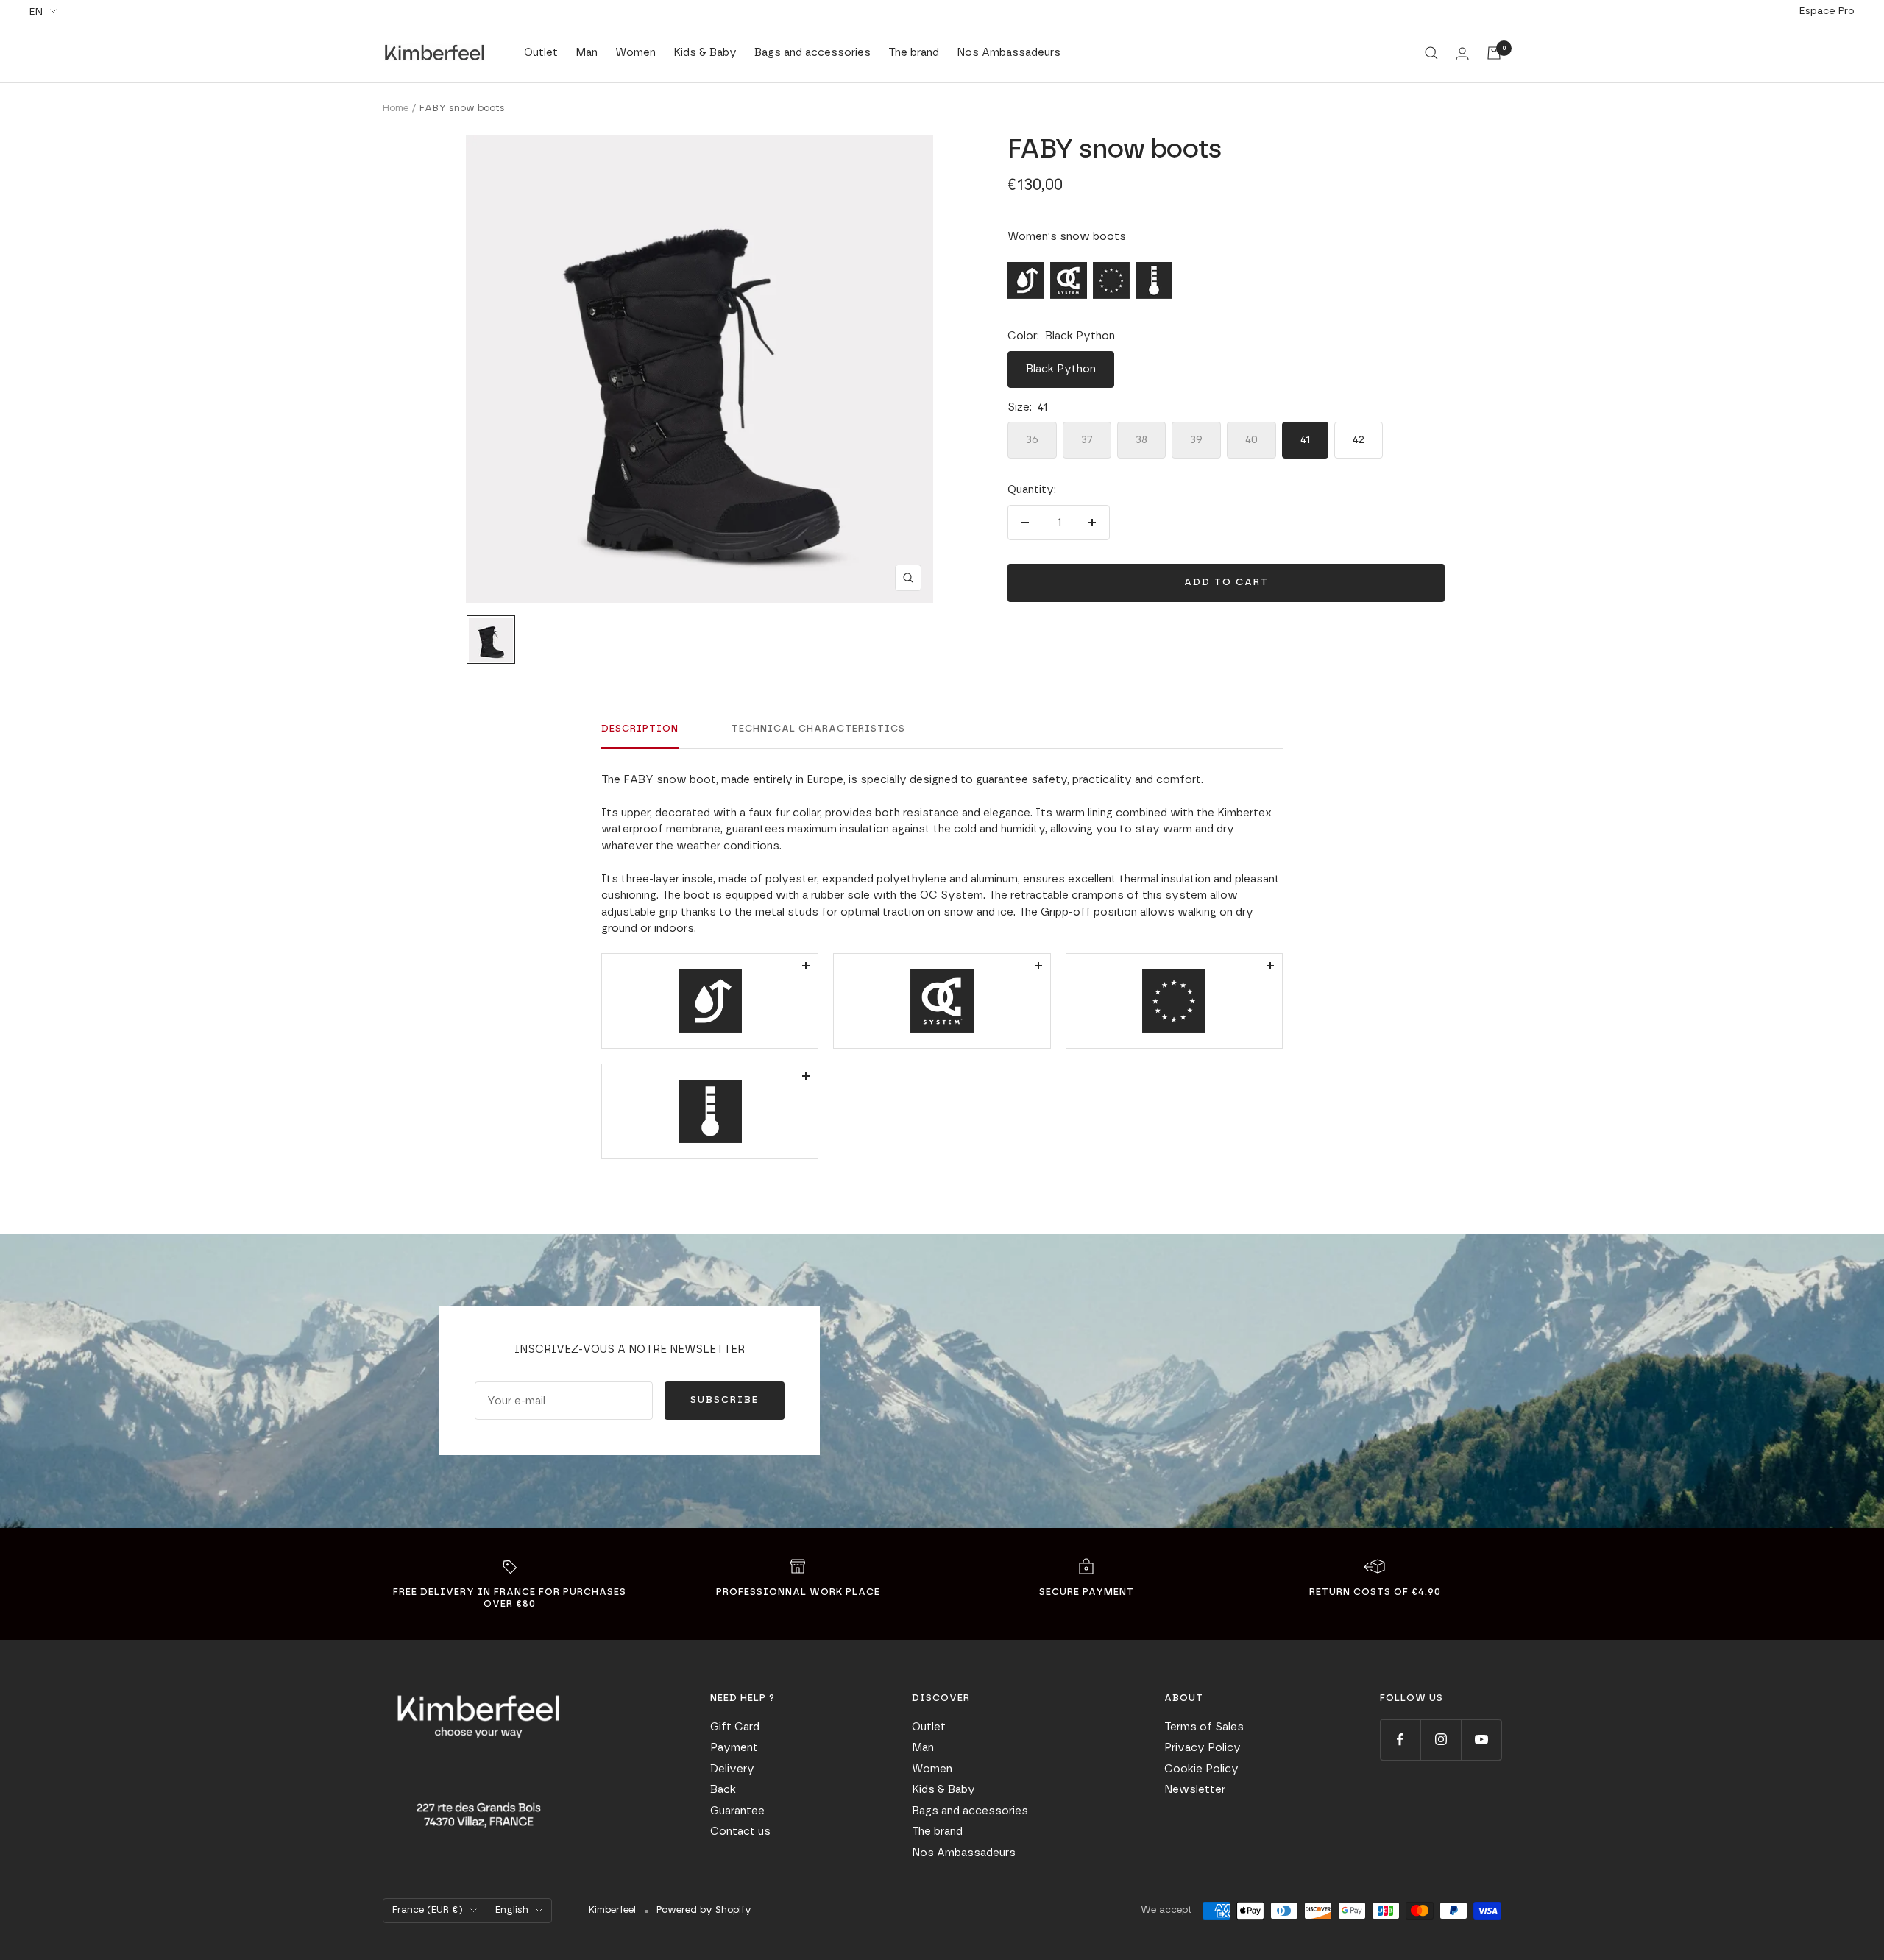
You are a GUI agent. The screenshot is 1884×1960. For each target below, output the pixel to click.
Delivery (732, 1769)
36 (1032, 440)
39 (1196, 440)
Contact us (740, 1832)
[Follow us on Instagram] (1441, 1740)
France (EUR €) (428, 1910)
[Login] (1462, 53)
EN (36, 12)
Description (640, 729)
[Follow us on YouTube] (1481, 1740)
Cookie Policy (1201, 1769)
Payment (734, 1748)
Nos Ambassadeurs (1009, 53)
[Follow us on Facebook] (1400, 1740)
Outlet (541, 53)
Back (723, 1790)
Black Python (1061, 369)
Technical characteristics (818, 729)
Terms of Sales (1204, 1727)
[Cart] (1494, 53)
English (512, 1910)
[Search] (1431, 53)
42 (1359, 440)
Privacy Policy (1203, 1748)
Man (587, 53)
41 (1305, 440)
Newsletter (1195, 1790)
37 (1087, 440)
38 (1141, 440)
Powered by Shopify (704, 1910)
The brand (914, 53)
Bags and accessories (812, 53)
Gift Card (735, 1727)
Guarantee (737, 1811)
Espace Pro (1827, 11)
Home (396, 109)
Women (635, 53)
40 (1251, 440)
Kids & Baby (705, 53)
